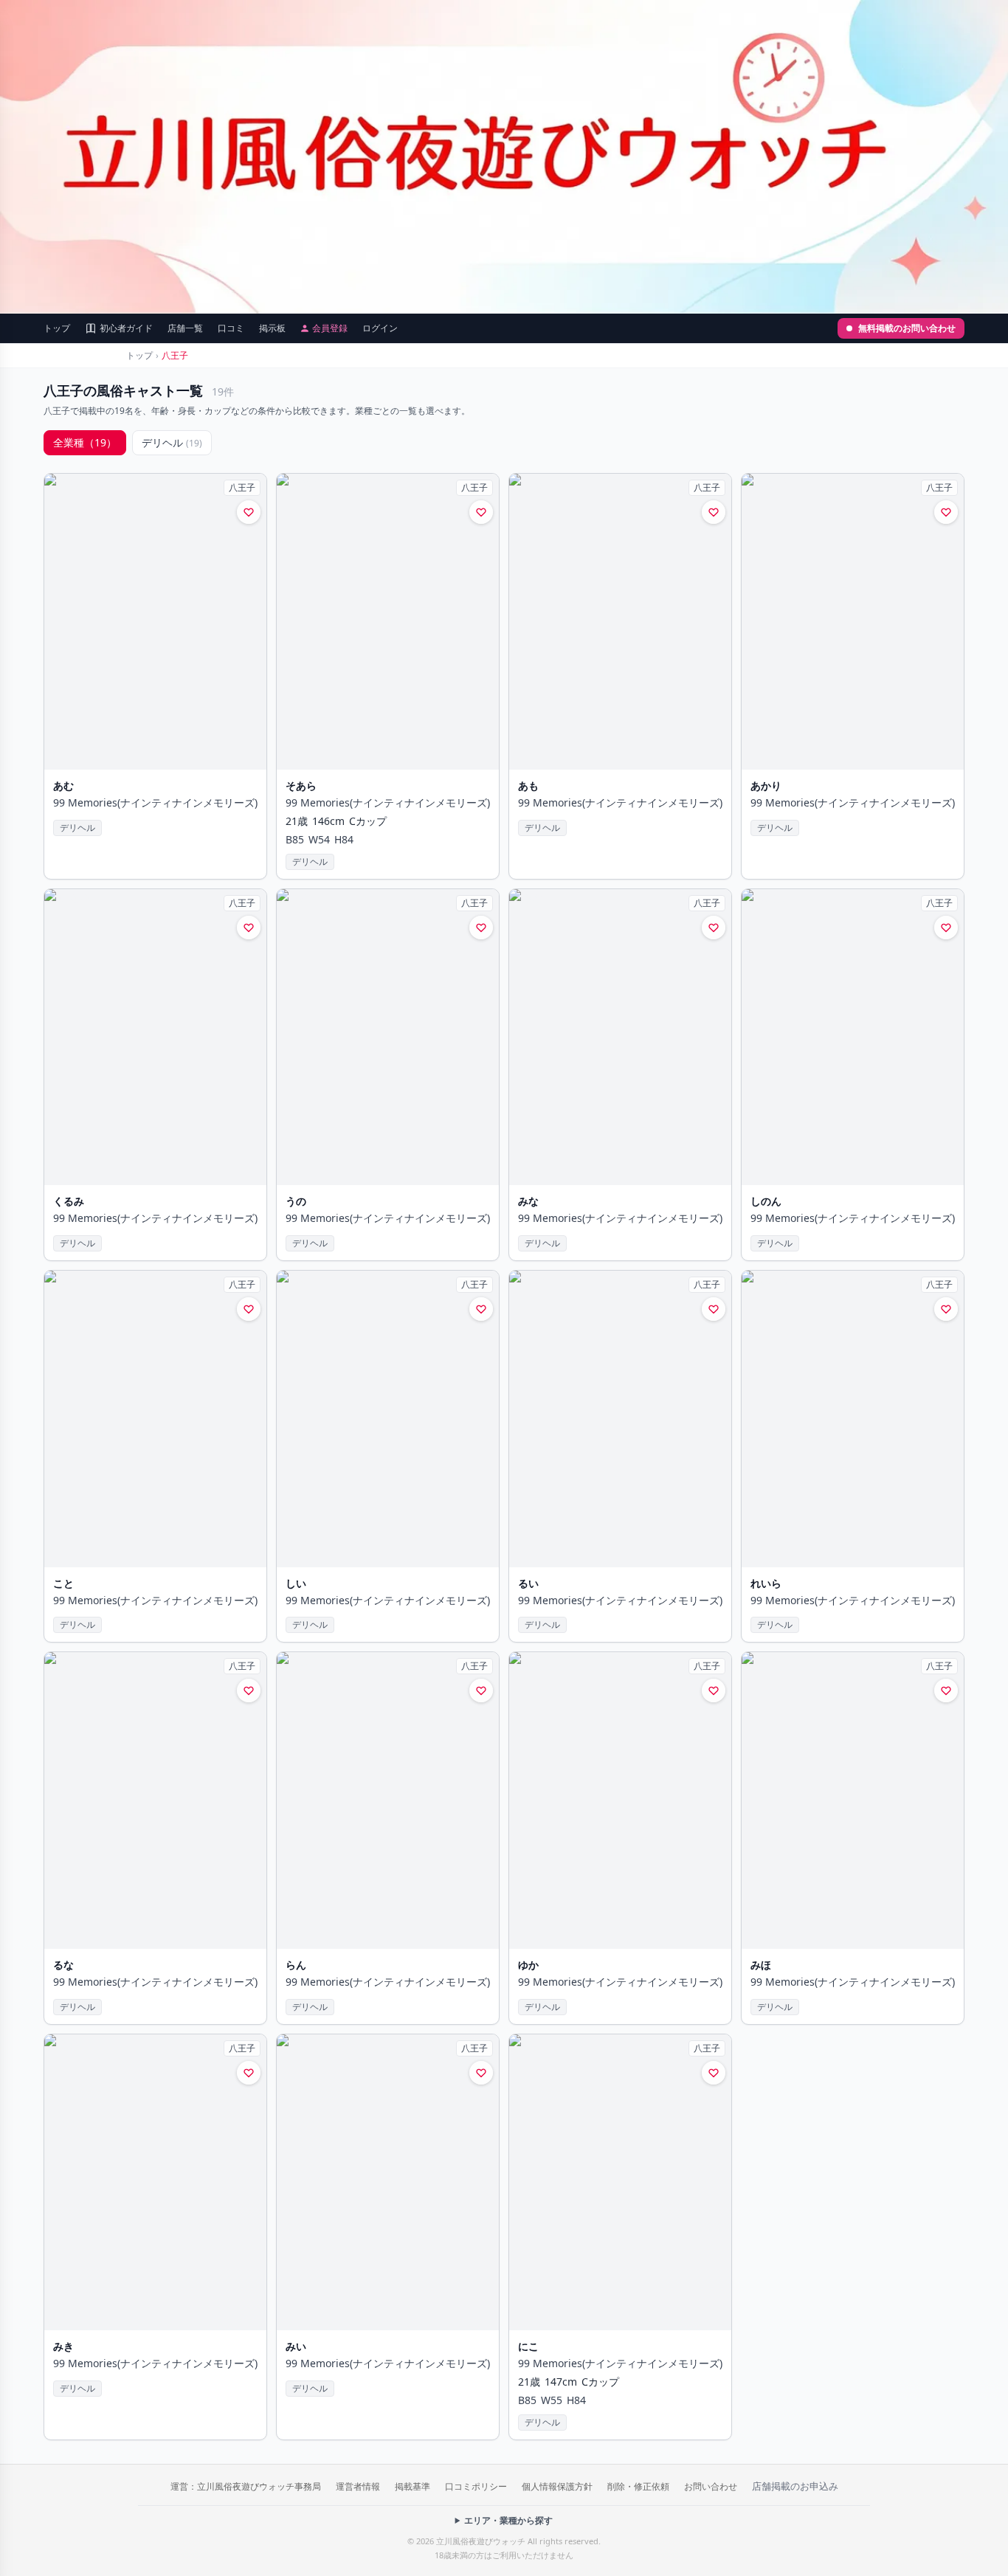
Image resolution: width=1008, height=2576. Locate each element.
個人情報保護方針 (557, 2486)
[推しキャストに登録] (249, 512)
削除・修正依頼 (638, 2486)
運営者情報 (358, 2486)
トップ (57, 328)
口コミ (231, 328)
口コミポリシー (476, 2486)
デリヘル (172, 442)
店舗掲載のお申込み (795, 2486)
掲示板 (272, 328)
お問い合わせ (711, 2486)
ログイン (380, 328)
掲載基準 (412, 2486)
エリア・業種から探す (508, 2521)
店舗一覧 (185, 328)
